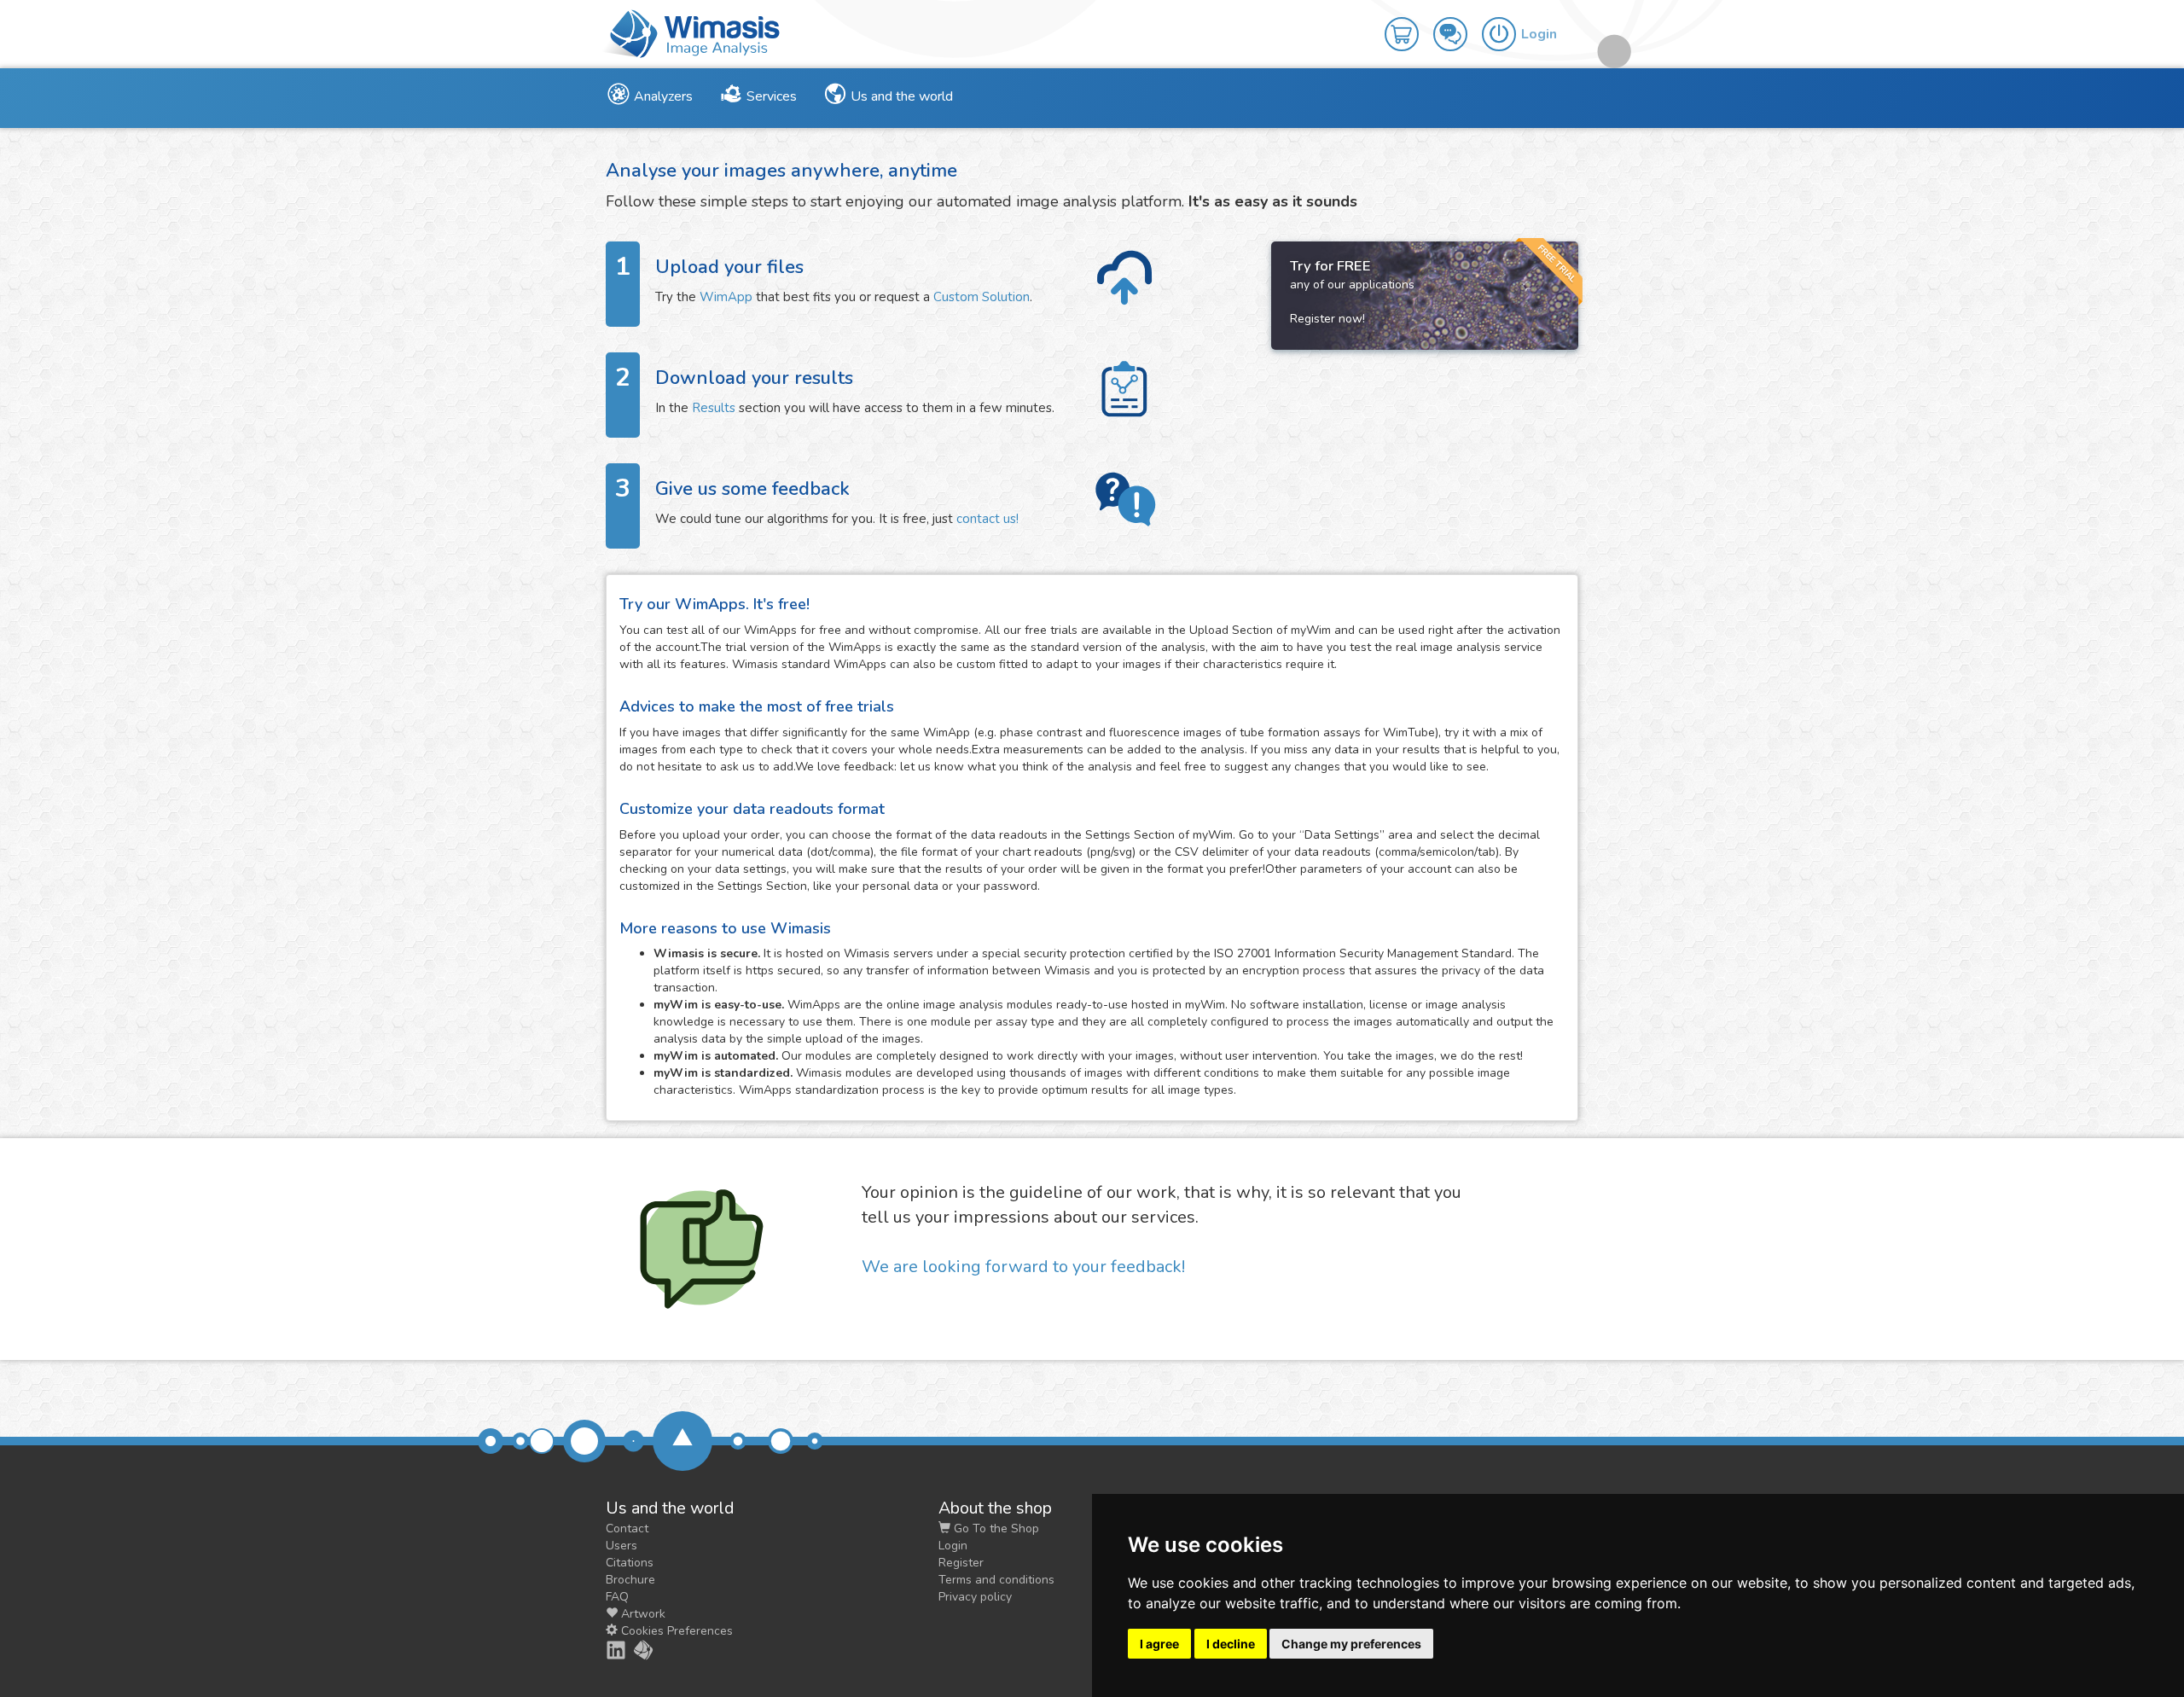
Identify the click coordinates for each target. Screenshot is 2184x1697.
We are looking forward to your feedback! (1023, 1267)
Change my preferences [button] (1351, 1644)
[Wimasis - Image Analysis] (691, 32)
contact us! (987, 519)
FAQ (617, 1597)
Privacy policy (975, 1597)
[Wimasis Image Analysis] (634, 1650)
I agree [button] (1159, 1644)
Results (714, 408)
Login (953, 1546)
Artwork (642, 1614)
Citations (630, 1563)
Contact (627, 1528)
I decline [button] (1231, 1644)
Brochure (630, 1580)
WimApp (726, 297)
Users (622, 1546)
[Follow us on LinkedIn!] (607, 1650)
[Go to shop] (1409, 22)
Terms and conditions (996, 1580)
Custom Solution (982, 297)
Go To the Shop (995, 1528)
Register (961, 1563)
